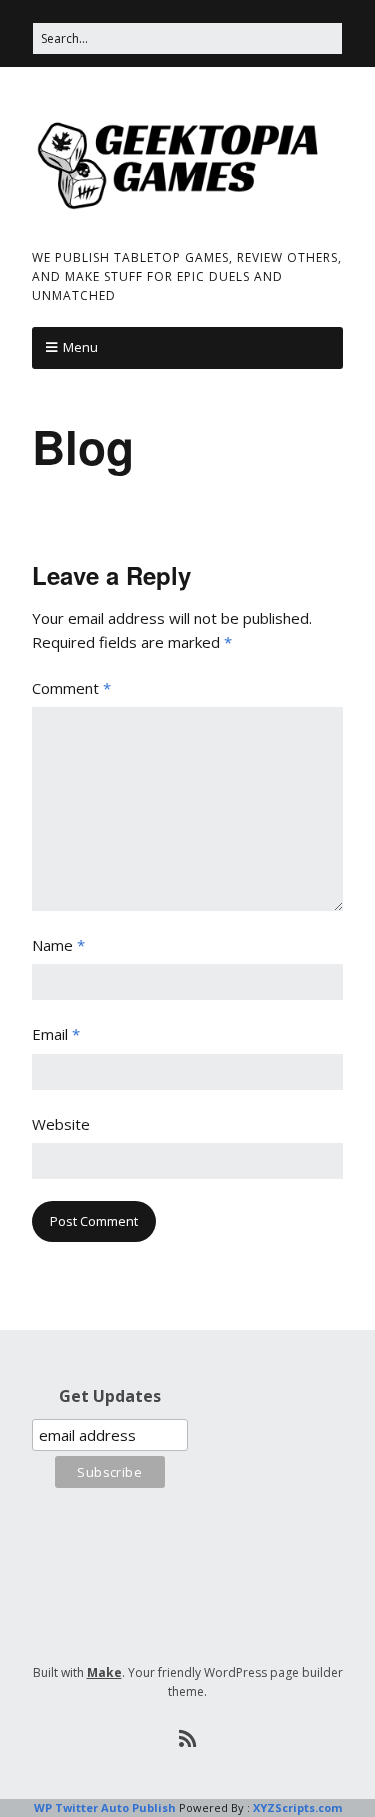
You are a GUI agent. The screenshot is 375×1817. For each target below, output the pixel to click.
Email (56, 1034)
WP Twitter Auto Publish (105, 1807)
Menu (80, 347)
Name (58, 945)
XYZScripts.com (297, 1807)
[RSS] (187, 1739)
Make (104, 1672)
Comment (71, 688)
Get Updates (110, 1396)
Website (61, 1124)
